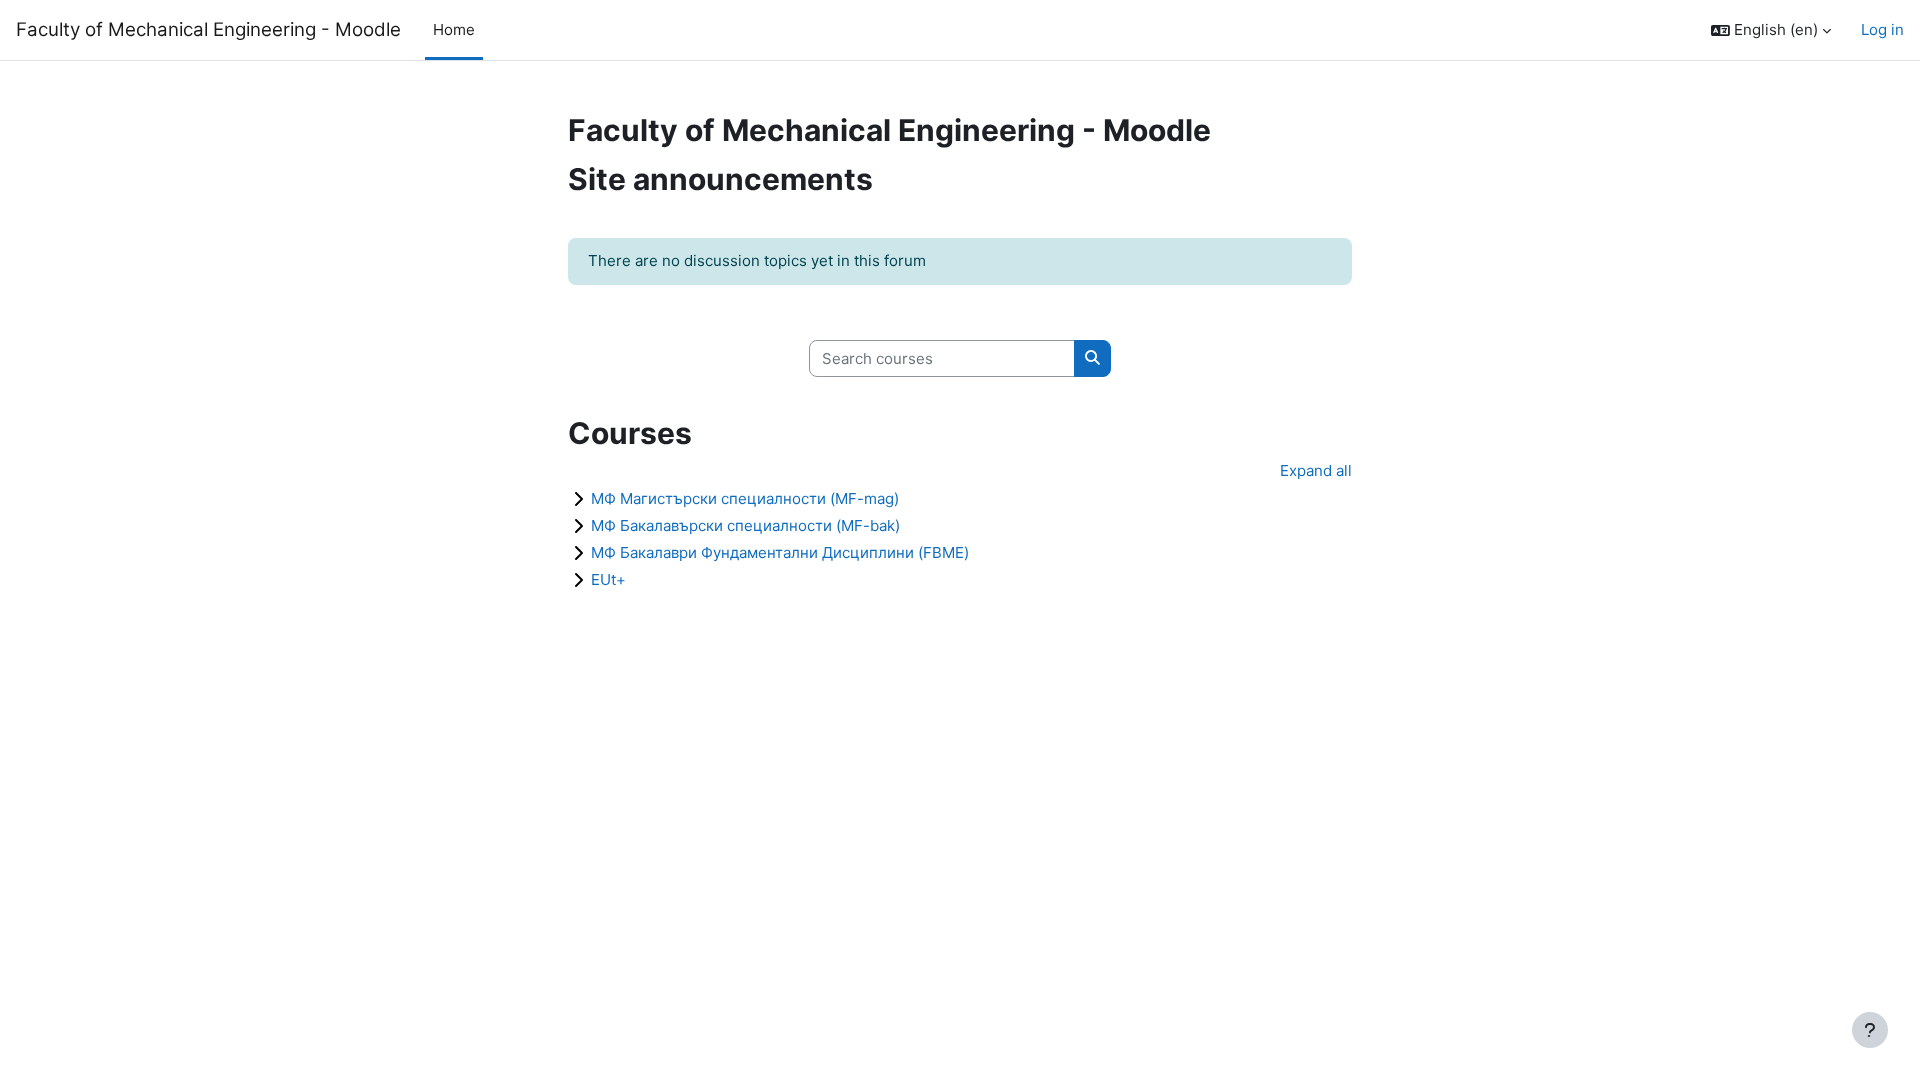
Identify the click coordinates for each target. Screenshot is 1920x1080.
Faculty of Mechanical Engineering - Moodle (208, 29)
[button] (1771, 30)
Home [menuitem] (454, 29)
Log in (1882, 29)
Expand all (1316, 470)
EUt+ (608, 579)
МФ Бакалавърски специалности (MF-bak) (745, 525)
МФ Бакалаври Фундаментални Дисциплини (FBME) (780, 552)
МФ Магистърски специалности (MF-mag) (745, 498)
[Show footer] (1870, 1030)
